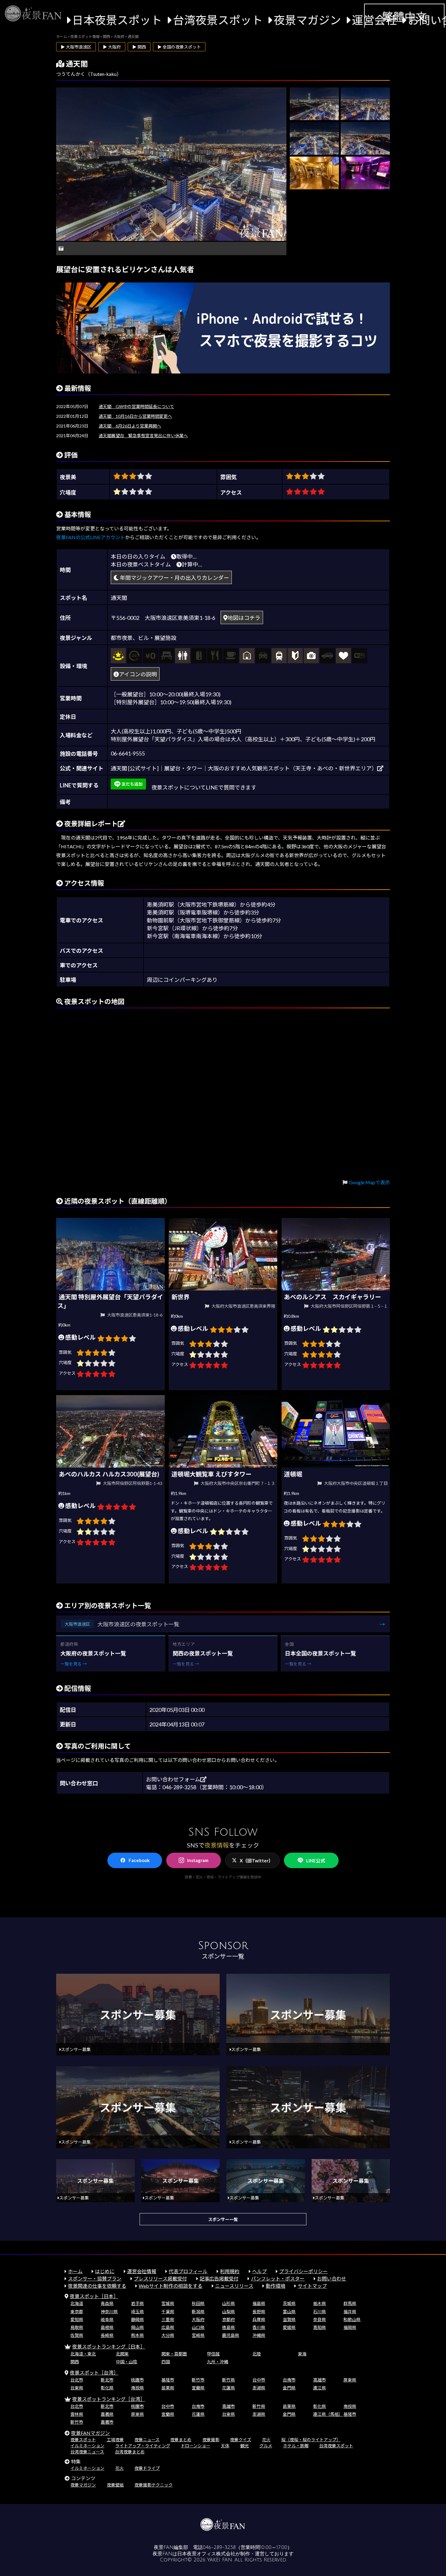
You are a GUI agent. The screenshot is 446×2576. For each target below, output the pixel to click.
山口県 (198, 2327)
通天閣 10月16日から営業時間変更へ (135, 416)
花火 (266, 2440)
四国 (166, 2362)
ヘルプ (259, 2271)
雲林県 (77, 2414)
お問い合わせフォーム (173, 1779)
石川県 (319, 2312)
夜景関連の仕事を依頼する (97, 2286)
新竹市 (198, 2380)
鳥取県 (77, 2327)
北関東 (122, 2354)
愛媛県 (289, 2327)
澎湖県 (259, 2388)
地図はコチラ (244, 618)
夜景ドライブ (147, 2468)
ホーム (75, 2271)
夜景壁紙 (115, 2485)
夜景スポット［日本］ (94, 2296)
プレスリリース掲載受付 (160, 2279)
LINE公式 (316, 1861)
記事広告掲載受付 (219, 2279)
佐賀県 (77, 2335)
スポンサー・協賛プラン (95, 2279)
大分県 (168, 2335)
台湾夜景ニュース (87, 2452)
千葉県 (168, 2312)
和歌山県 (352, 2319)
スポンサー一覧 (223, 2219)
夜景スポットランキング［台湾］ (109, 2399)
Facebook (139, 1860)
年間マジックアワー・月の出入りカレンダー (174, 578)
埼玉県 (137, 2312)
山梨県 (228, 2312)
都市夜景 (122, 638)
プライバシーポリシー (303, 2271)
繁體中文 (404, 17)
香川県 (259, 2327)
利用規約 (230, 2271)
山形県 (228, 2303)
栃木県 (319, 2303)
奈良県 (319, 2319)
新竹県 (228, 2380)
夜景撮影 (211, 2440)
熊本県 (137, 2335)
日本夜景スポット (117, 20)
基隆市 (168, 2380)
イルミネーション (87, 2446)
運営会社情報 (142, 2271)
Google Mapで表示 (369, 1182)
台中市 (259, 2380)
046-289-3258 (219, 2547)
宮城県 (168, 2303)
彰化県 (107, 2388)
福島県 (259, 2303)
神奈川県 (109, 2312)
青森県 (107, 2303)
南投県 (137, 2388)
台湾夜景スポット (218, 20)
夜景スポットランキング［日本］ (109, 2346)
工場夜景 (115, 2440)
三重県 (168, 2319)
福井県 (350, 2312)
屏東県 (350, 2380)
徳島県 (228, 2327)
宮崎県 (198, 2335)
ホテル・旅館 (296, 2446)
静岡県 (137, 2319)
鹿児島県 (231, 2335)
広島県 (168, 2327)
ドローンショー (196, 2446)
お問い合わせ (332, 2279)
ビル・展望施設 (157, 638)
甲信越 (213, 2354)
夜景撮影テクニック (154, 2485)
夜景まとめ (181, 2440)
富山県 (289, 2312)
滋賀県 (289, 2319)
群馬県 (350, 2303)
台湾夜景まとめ (130, 2452)
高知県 (319, 2327)
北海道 (77, 2303)
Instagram (198, 1860)
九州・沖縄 (218, 2362)
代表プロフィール (188, 2271)
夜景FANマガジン (90, 2433)
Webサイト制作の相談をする (171, 2286)
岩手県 (137, 2303)
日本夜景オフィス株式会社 (206, 2554)
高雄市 (319, 2380)
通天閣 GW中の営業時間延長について (136, 406)
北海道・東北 (83, 2354)
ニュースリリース (234, 2286)
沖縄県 (259, 2335)
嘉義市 (107, 2422)
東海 (302, 2354)
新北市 (107, 2380)
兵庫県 (259, 2319)
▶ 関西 (139, 47)
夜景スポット (83, 2440)
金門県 (289, 2388)
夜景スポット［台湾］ (94, 2373)
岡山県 (137, 2327)
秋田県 (198, 2303)
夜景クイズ (241, 2440)
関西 (75, 2362)
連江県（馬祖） (328, 2414)
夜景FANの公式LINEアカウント (91, 537)
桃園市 (137, 2380)
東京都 (77, 2312)
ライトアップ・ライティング (143, 2446)
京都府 (228, 2319)
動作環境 (275, 2286)
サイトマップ (312, 2286)
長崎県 (107, 2335)
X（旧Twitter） (256, 1861)
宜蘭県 (198, 2388)
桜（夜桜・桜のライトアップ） (311, 2440)
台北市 (77, 2380)
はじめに (105, 2271)
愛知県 (77, 2319)
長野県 (259, 2312)
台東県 (77, 2388)
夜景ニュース (147, 2440)
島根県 (107, 2327)
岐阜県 (107, 2319)
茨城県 (289, 2303)
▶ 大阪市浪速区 (76, 47)
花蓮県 (228, 2388)
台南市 (289, 2380)
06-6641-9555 (128, 753)
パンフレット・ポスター (278, 2279)
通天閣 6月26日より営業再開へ (130, 426)
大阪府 (198, 2319)
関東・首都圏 (174, 2354)
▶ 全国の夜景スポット (179, 47)
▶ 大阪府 (112, 47)
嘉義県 (107, 2414)
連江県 (319, 2388)
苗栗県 (168, 2388)
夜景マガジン (307, 20)
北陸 (257, 2354)
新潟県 (198, 2312)
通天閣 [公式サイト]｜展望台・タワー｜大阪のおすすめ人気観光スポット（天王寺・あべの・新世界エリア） (244, 768)
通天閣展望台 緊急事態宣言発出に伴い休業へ (143, 436)
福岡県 (350, 2327)
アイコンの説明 (138, 674)
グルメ (266, 2446)
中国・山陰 (127, 2362)
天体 (225, 2446)
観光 (245, 2446)
